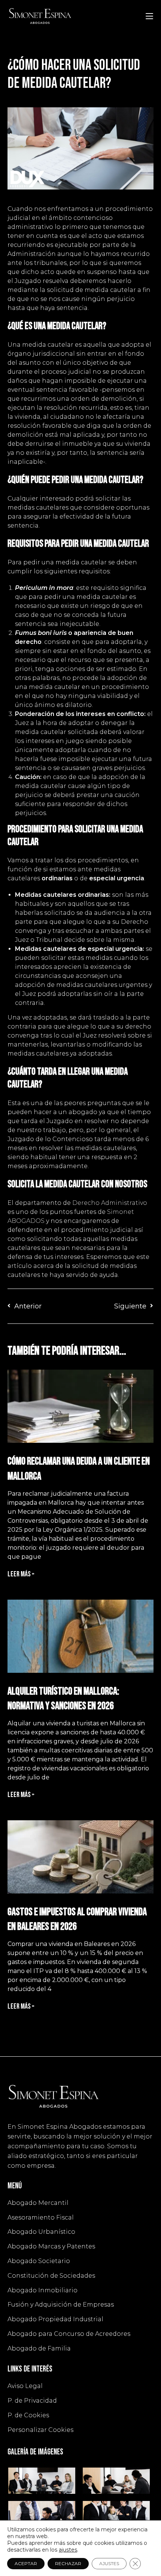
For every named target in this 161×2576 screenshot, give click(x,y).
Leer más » (21, 1574)
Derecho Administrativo (110, 1203)
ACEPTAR (26, 2563)
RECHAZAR (68, 2563)
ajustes (68, 2550)
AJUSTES (109, 2563)
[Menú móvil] (149, 16)
